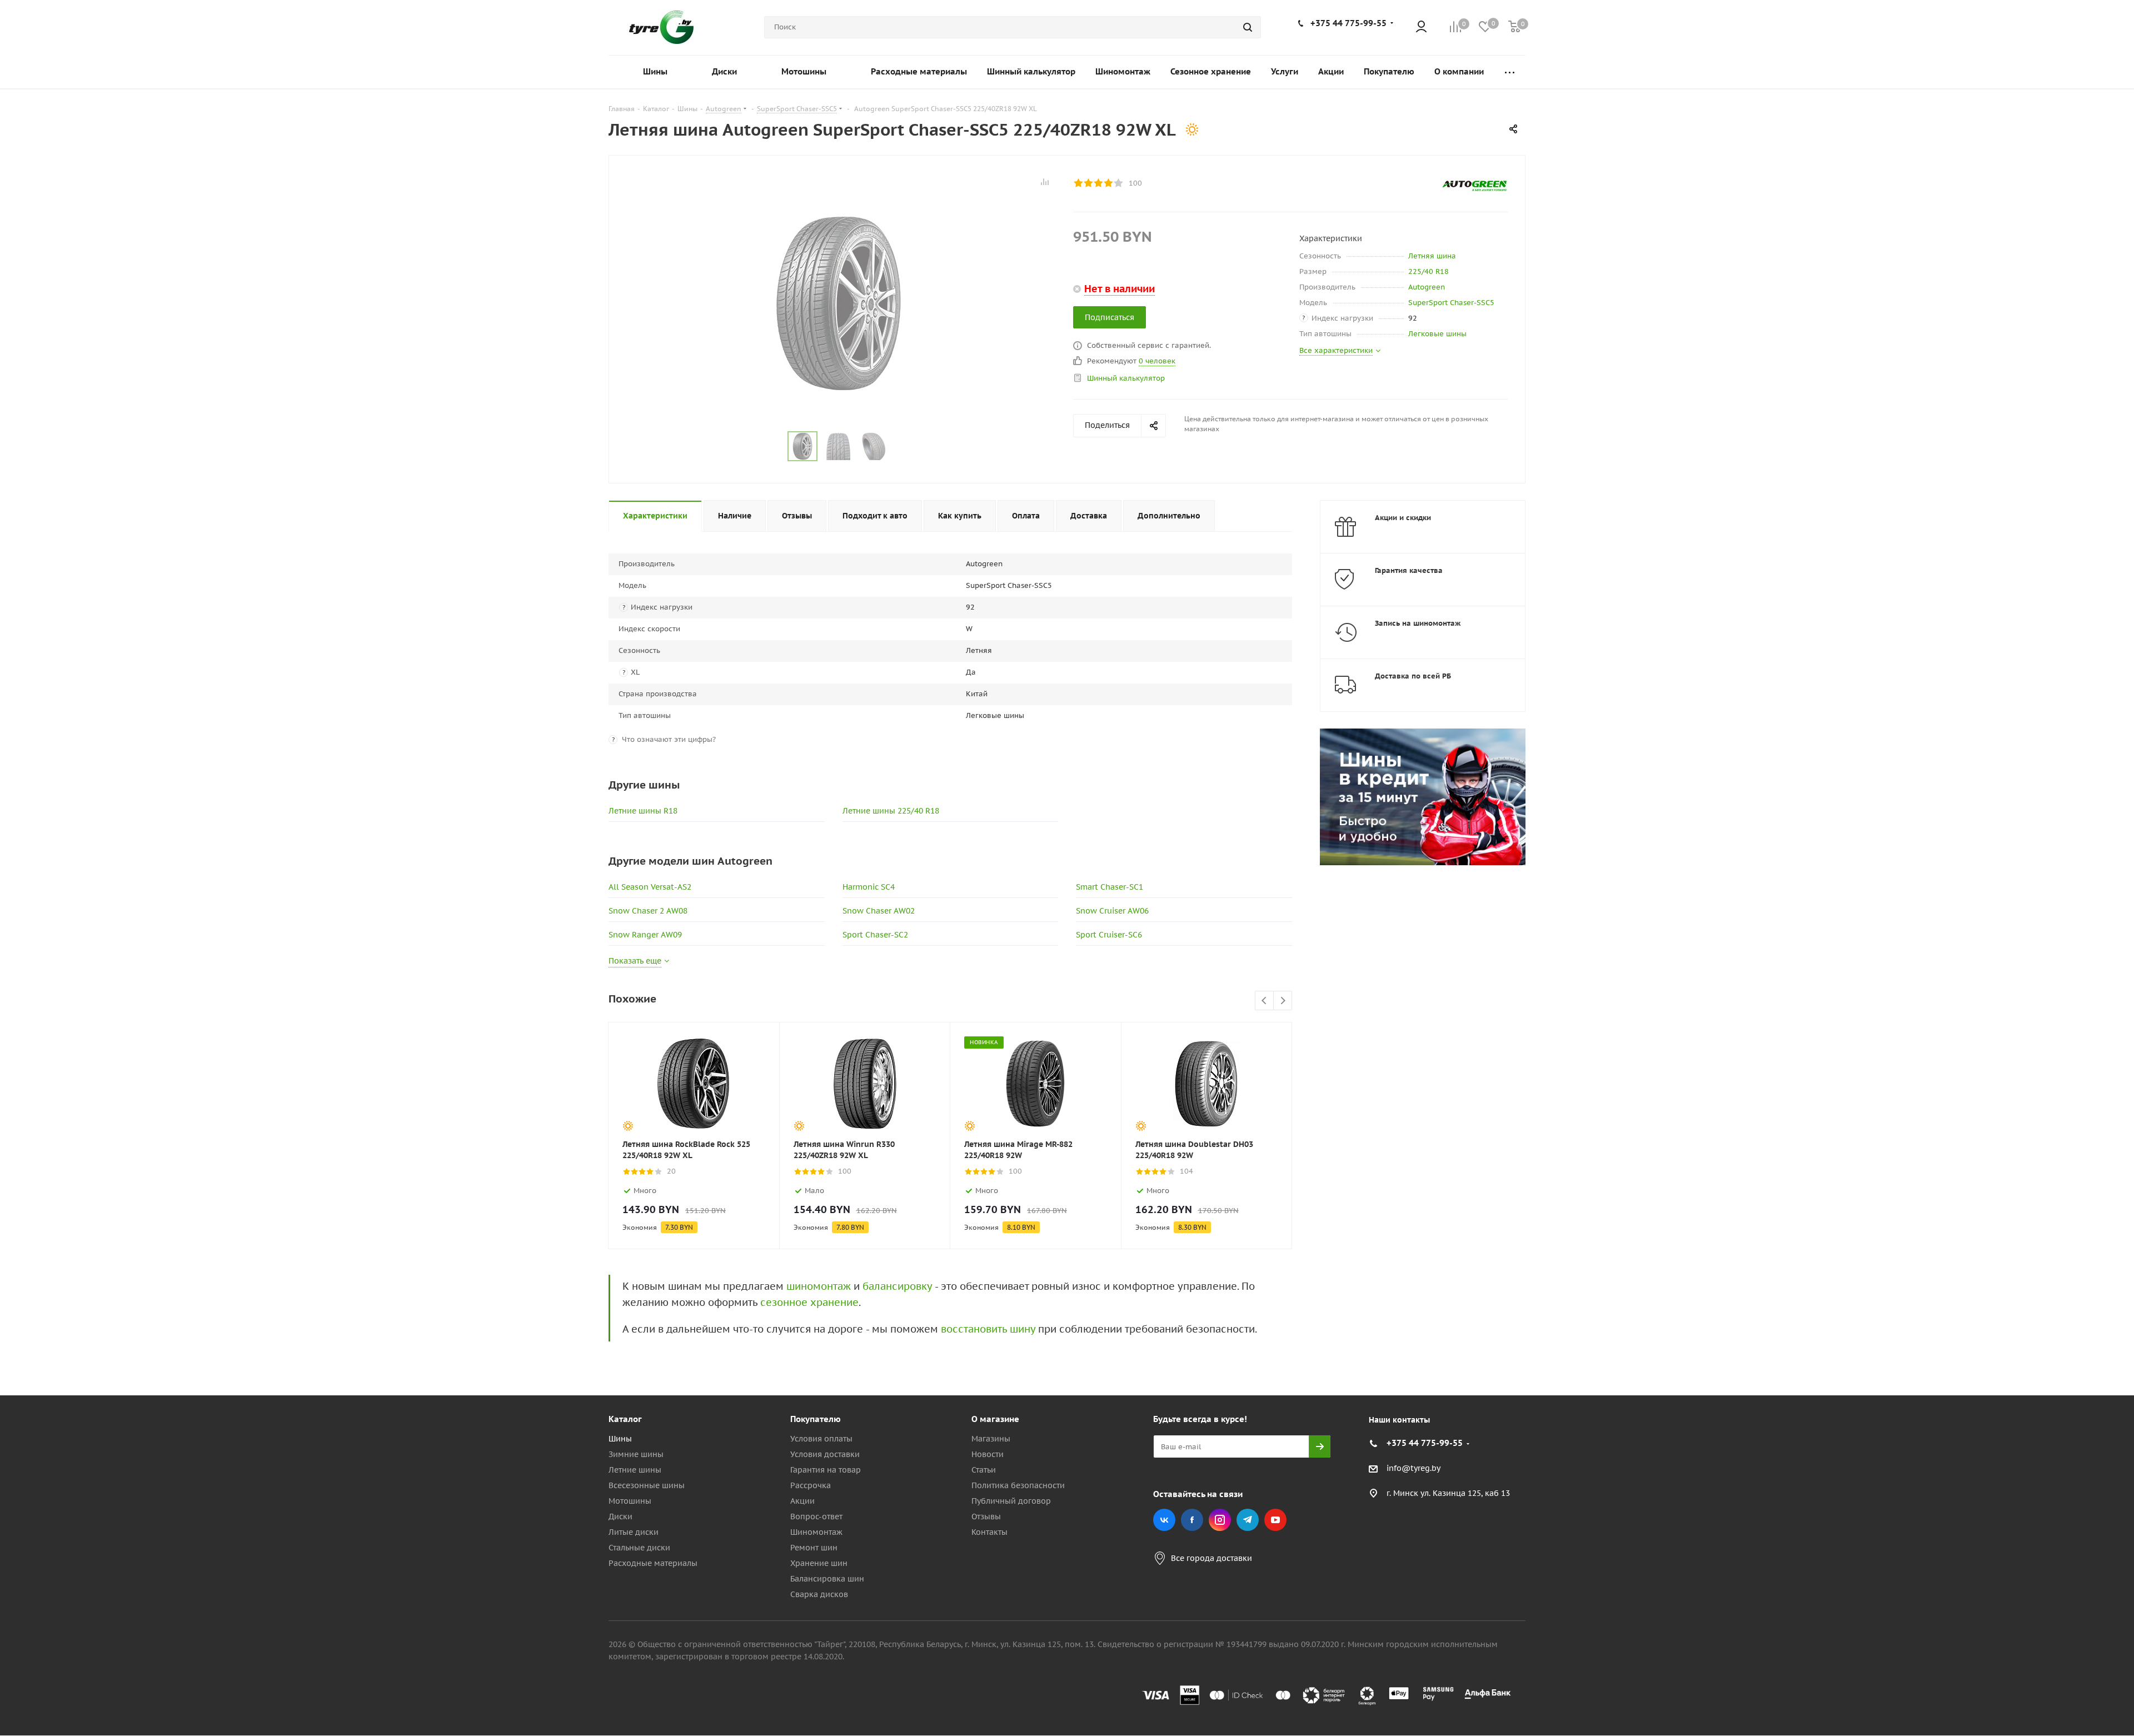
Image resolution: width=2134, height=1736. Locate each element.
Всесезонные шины (647, 1485)
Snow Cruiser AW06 (1112, 911)
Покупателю (816, 1419)
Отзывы (986, 1516)
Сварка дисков (819, 1594)
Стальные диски (639, 1548)
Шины (620, 1439)
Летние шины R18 (643, 811)
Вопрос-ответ (816, 1516)
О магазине (995, 1419)
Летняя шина (1432, 256)
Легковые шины (1437, 334)
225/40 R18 (1429, 271)
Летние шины (635, 1470)
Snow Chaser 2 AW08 (648, 911)
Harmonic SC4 (869, 887)
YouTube (1275, 1520)
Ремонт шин (814, 1548)
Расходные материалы (653, 1563)
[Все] (1510, 72)
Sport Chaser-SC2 (875, 935)
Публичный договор (1011, 1501)
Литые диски (634, 1532)
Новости (988, 1454)
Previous (1265, 1001)
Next (1283, 1001)
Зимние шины (636, 1454)
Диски (620, 1516)
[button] (2087, 1328)
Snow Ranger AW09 (645, 935)
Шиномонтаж (816, 1532)
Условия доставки (825, 1454)
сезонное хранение (809, 1302)
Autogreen (1427, 287)
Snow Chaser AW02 (879, 911)
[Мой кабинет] (1421, 28)
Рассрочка (811, 1485)
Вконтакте (1164, 1520)
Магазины (991, 1439)
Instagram (1220, 1520)
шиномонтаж (819, 1286)
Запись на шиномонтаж (1418, 623)
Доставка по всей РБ (1413, 676)
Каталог (625, 1419)
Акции (802, 1501)
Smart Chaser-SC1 (1110, 887)
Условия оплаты (821, 1439)
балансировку (897, 1286)
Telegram (1248, 1520)
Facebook (1192, 1520)
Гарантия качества (1409, 570)
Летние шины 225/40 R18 (891, 811)
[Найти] (1248, 27)
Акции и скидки (1403, 518)
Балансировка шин (827, 1579)
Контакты (989, 1532)
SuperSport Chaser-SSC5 (1451, 303)
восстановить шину (988, 1329)
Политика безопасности (1018, 1485)
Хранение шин (819, 1563)
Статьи (984, 1470)
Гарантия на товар (826, 1470)
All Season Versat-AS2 (650, 887)
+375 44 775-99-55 (1348, 23)
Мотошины (630, 1501)
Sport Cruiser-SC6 (1109, 935)
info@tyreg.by (1413, 1469)
